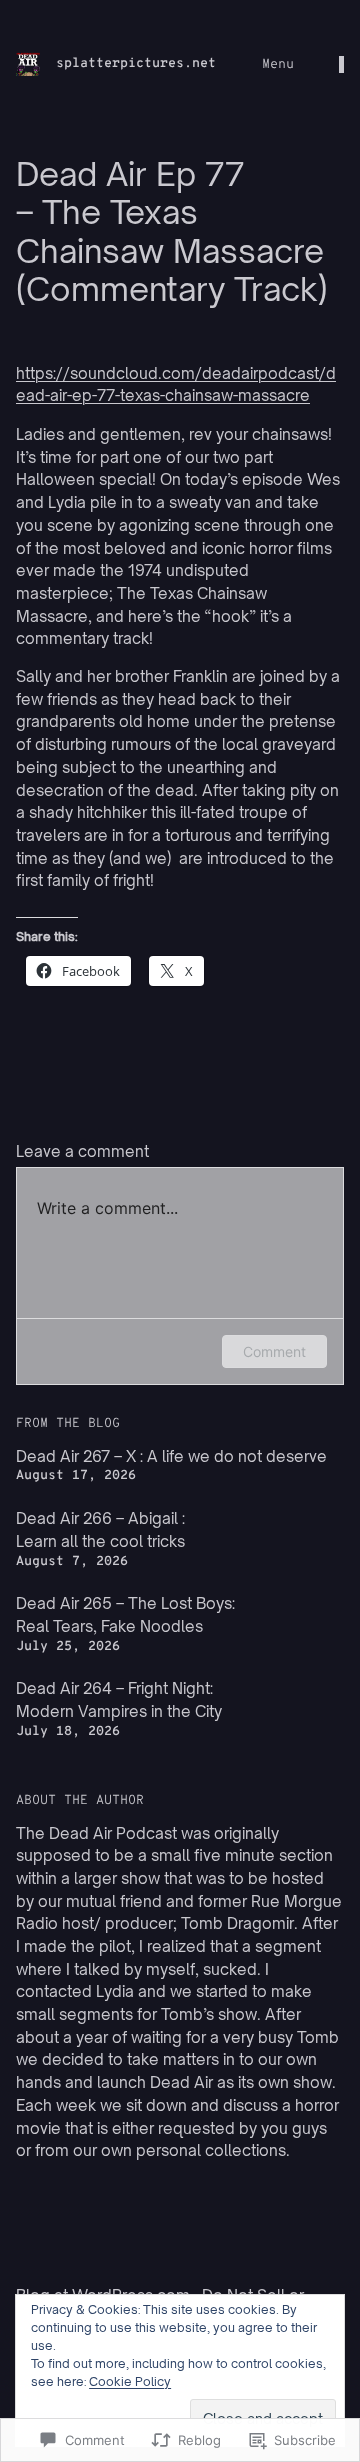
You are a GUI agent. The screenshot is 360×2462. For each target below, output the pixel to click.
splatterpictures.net (136, 63)
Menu (278, 64)
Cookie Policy (130, 2381)
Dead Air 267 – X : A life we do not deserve (171, 1456)
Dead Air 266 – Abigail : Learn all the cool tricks (100, 1530)
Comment (274, 1351)
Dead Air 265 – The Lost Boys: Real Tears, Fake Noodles (125, 1615)
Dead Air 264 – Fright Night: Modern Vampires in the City (119, 1700)
